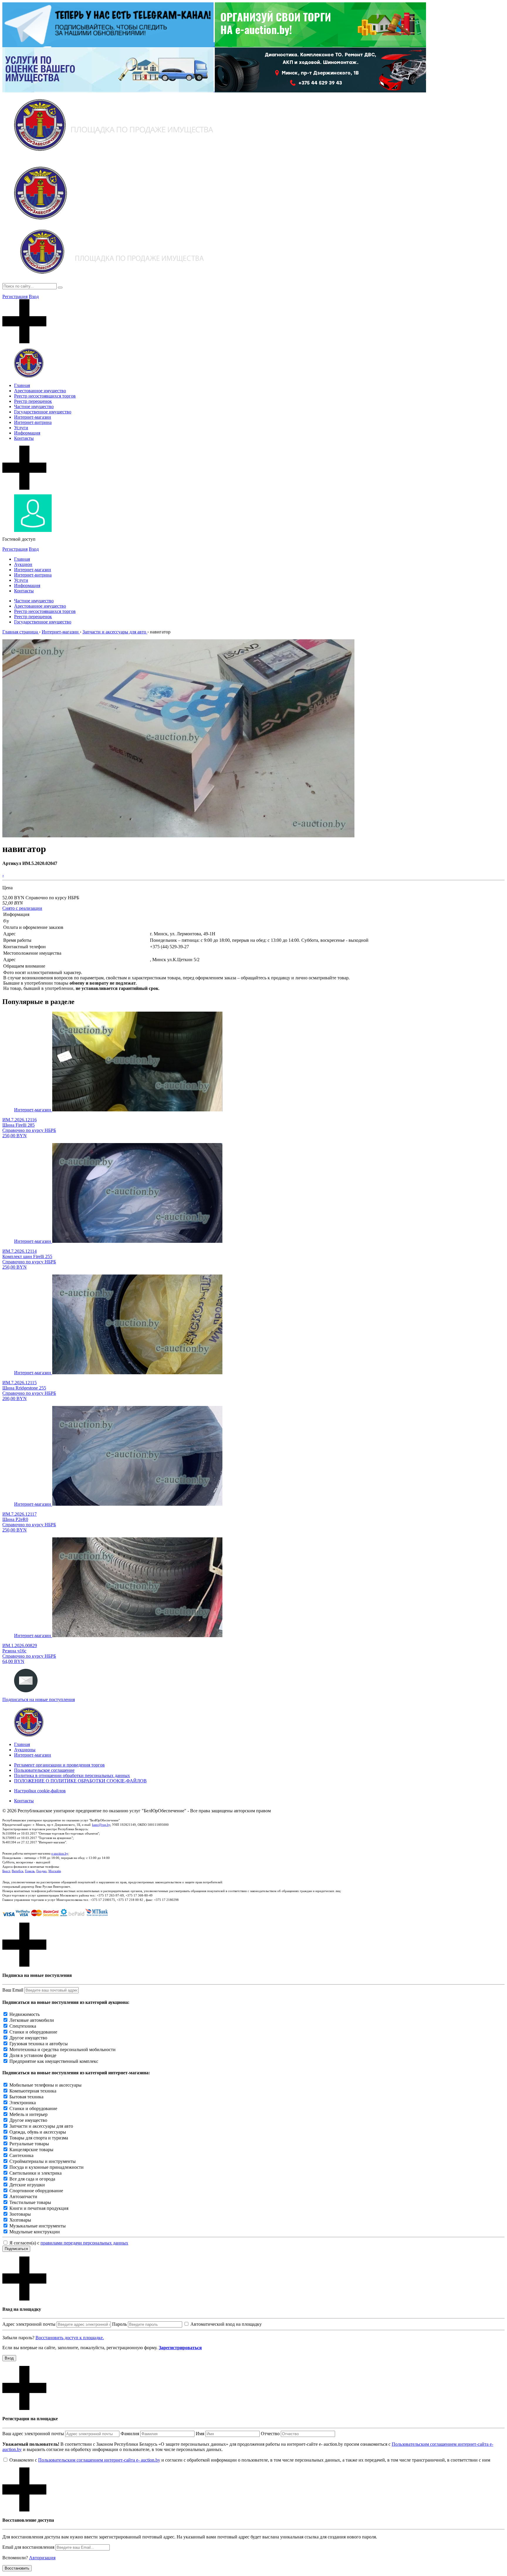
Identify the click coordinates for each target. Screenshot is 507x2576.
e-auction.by (60, 1853)
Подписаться (16, 2249)
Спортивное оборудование (36, 2191)
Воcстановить (17, 2568)
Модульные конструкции (35, 2232)
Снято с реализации (22, 908)
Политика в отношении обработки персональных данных (72, 1775)
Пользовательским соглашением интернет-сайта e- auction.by (99, 2460)
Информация (27, 433)
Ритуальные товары (29, 2144)
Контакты (24, 438)
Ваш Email (13, 1990)
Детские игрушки (27, 2185)
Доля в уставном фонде (33, 2055)
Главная (22, 385)
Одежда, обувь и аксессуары (38, 2132)
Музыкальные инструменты (38, 2226)
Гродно (42, 1871)
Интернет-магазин (33, 417)
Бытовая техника (26, 2097)
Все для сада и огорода (32, 2179)
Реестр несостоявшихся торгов (45, 396)
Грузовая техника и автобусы (39, 2044)
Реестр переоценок (33, 401)
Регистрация (15, 296)
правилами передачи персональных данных (84, 2243)
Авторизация (42, 2558)
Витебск (17, 1871)
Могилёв (55, 1871)
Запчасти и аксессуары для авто (41, 2126)
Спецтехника (23, 2026)
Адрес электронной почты (29, 2324)
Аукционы (25, 1750)
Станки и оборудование (33, 2032)
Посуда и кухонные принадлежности (47, 2167)
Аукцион (23, 564)
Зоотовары (20, 2214)
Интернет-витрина (33, 422)
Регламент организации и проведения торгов (59, 1765)
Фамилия (130, 2434)
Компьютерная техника (33, 2091)
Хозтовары (20, 2220)
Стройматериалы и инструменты (43, 2161)
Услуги (21, 428)
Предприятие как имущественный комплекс (54, 2061)
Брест (6, 1871)
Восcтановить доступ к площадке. (70, 2338)
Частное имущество (34, 406)
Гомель (30, 1871)
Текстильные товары (30, 2202)
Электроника (23, 2103)
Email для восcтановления (28, 2547)
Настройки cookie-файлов (40, 1791)
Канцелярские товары (31, 2150)
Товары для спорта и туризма (39, 2138)
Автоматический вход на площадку (226, 2324)
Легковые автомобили (32, 2020)
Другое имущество (28, 2038)
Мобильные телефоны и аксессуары (45, 2085)
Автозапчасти (23, 2196)
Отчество (270, 2434)
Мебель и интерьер (28, 2114)
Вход (34, 296)
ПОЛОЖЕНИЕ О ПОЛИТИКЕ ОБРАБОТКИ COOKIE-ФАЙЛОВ (80, 1781)
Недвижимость (24, 2014)
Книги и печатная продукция (39, 2208)
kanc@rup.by (101, 1825)
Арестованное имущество (40, 391)
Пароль (119, 2324)
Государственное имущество (43, 412)
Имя (200, 2434)
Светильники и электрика (36, 2173)
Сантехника (21, 2155)
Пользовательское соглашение (44, 1770)
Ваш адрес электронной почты (33, 2434)
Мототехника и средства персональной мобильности (62, 2050)
